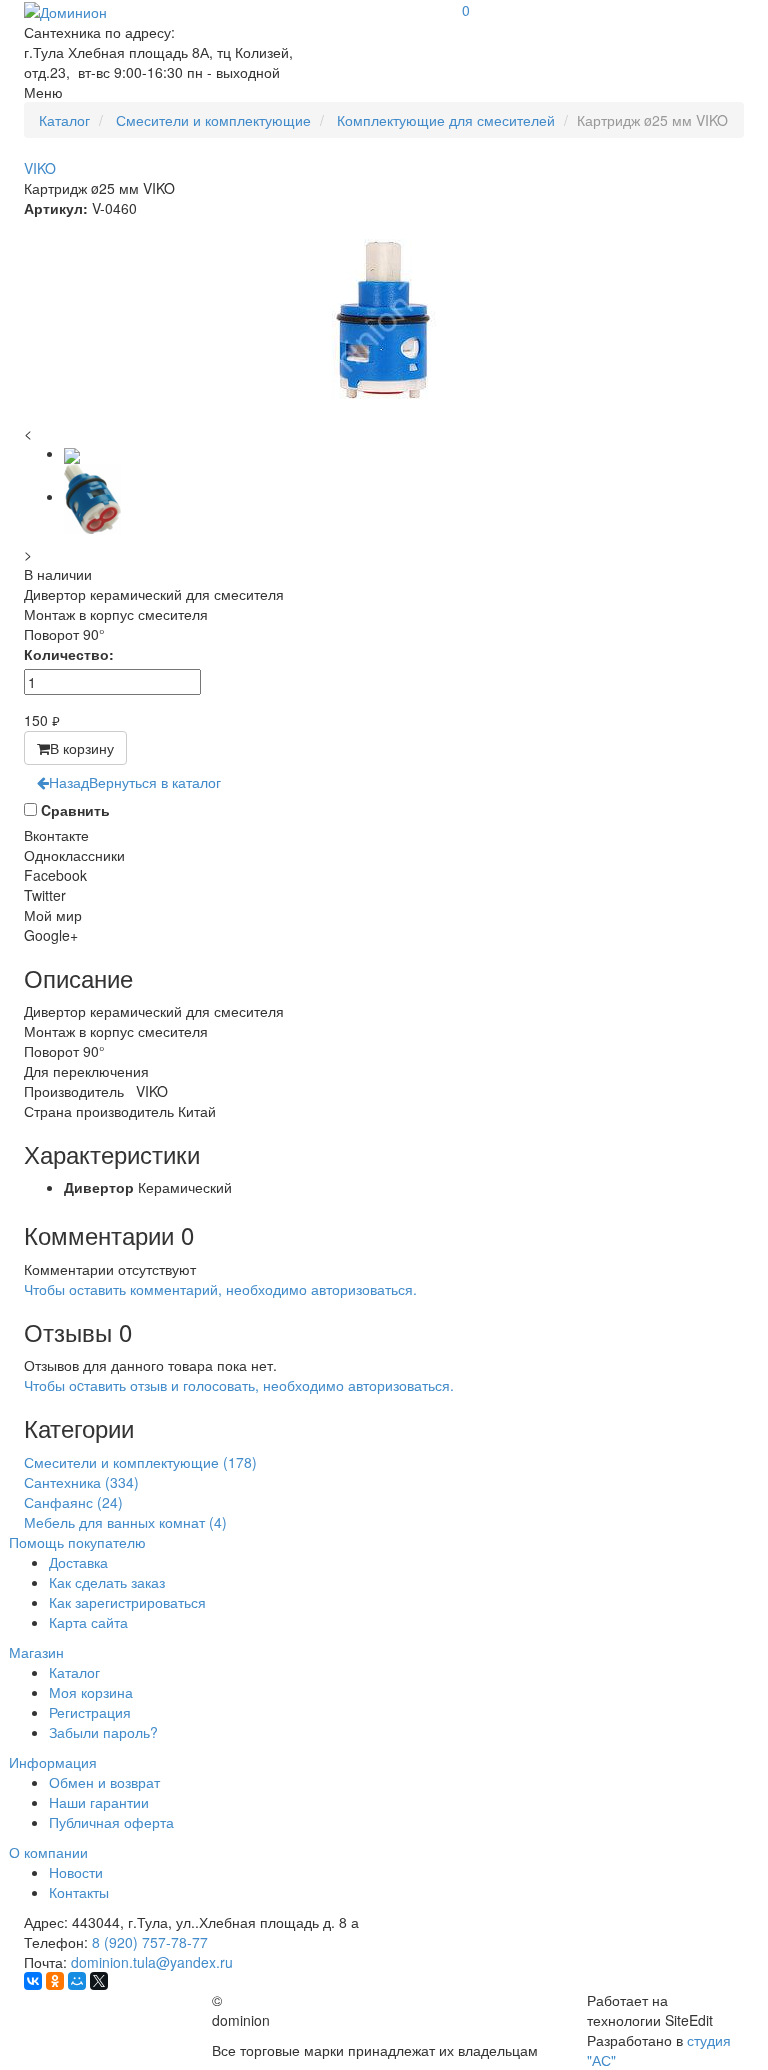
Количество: (69, 654)
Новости (76, 1872)
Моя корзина (91, 1692)
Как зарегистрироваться (127, 1602)
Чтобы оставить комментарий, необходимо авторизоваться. (220, 1289)
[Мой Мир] (77, 1981)
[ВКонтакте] (33, 1981)
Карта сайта (88, 1622)
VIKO (40, 168)
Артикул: (56, 208)
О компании (48, 1852)
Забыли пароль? (103, 1732)
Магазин (36, 1652)
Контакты (79, 1892)
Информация (53, 1762)
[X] (99, 1981)
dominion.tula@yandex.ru (152, 1962)
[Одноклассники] (55, 1981)
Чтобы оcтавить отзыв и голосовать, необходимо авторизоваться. (239, 1385)
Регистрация (90, 1712)
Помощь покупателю (77, 1542)
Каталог (74, 1672)
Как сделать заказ (107, 1582)
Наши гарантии (99, 1802)
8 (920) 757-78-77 (150, 1942)
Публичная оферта (111, 1822)
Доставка (78, 1562)
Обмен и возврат (104, 1782)
